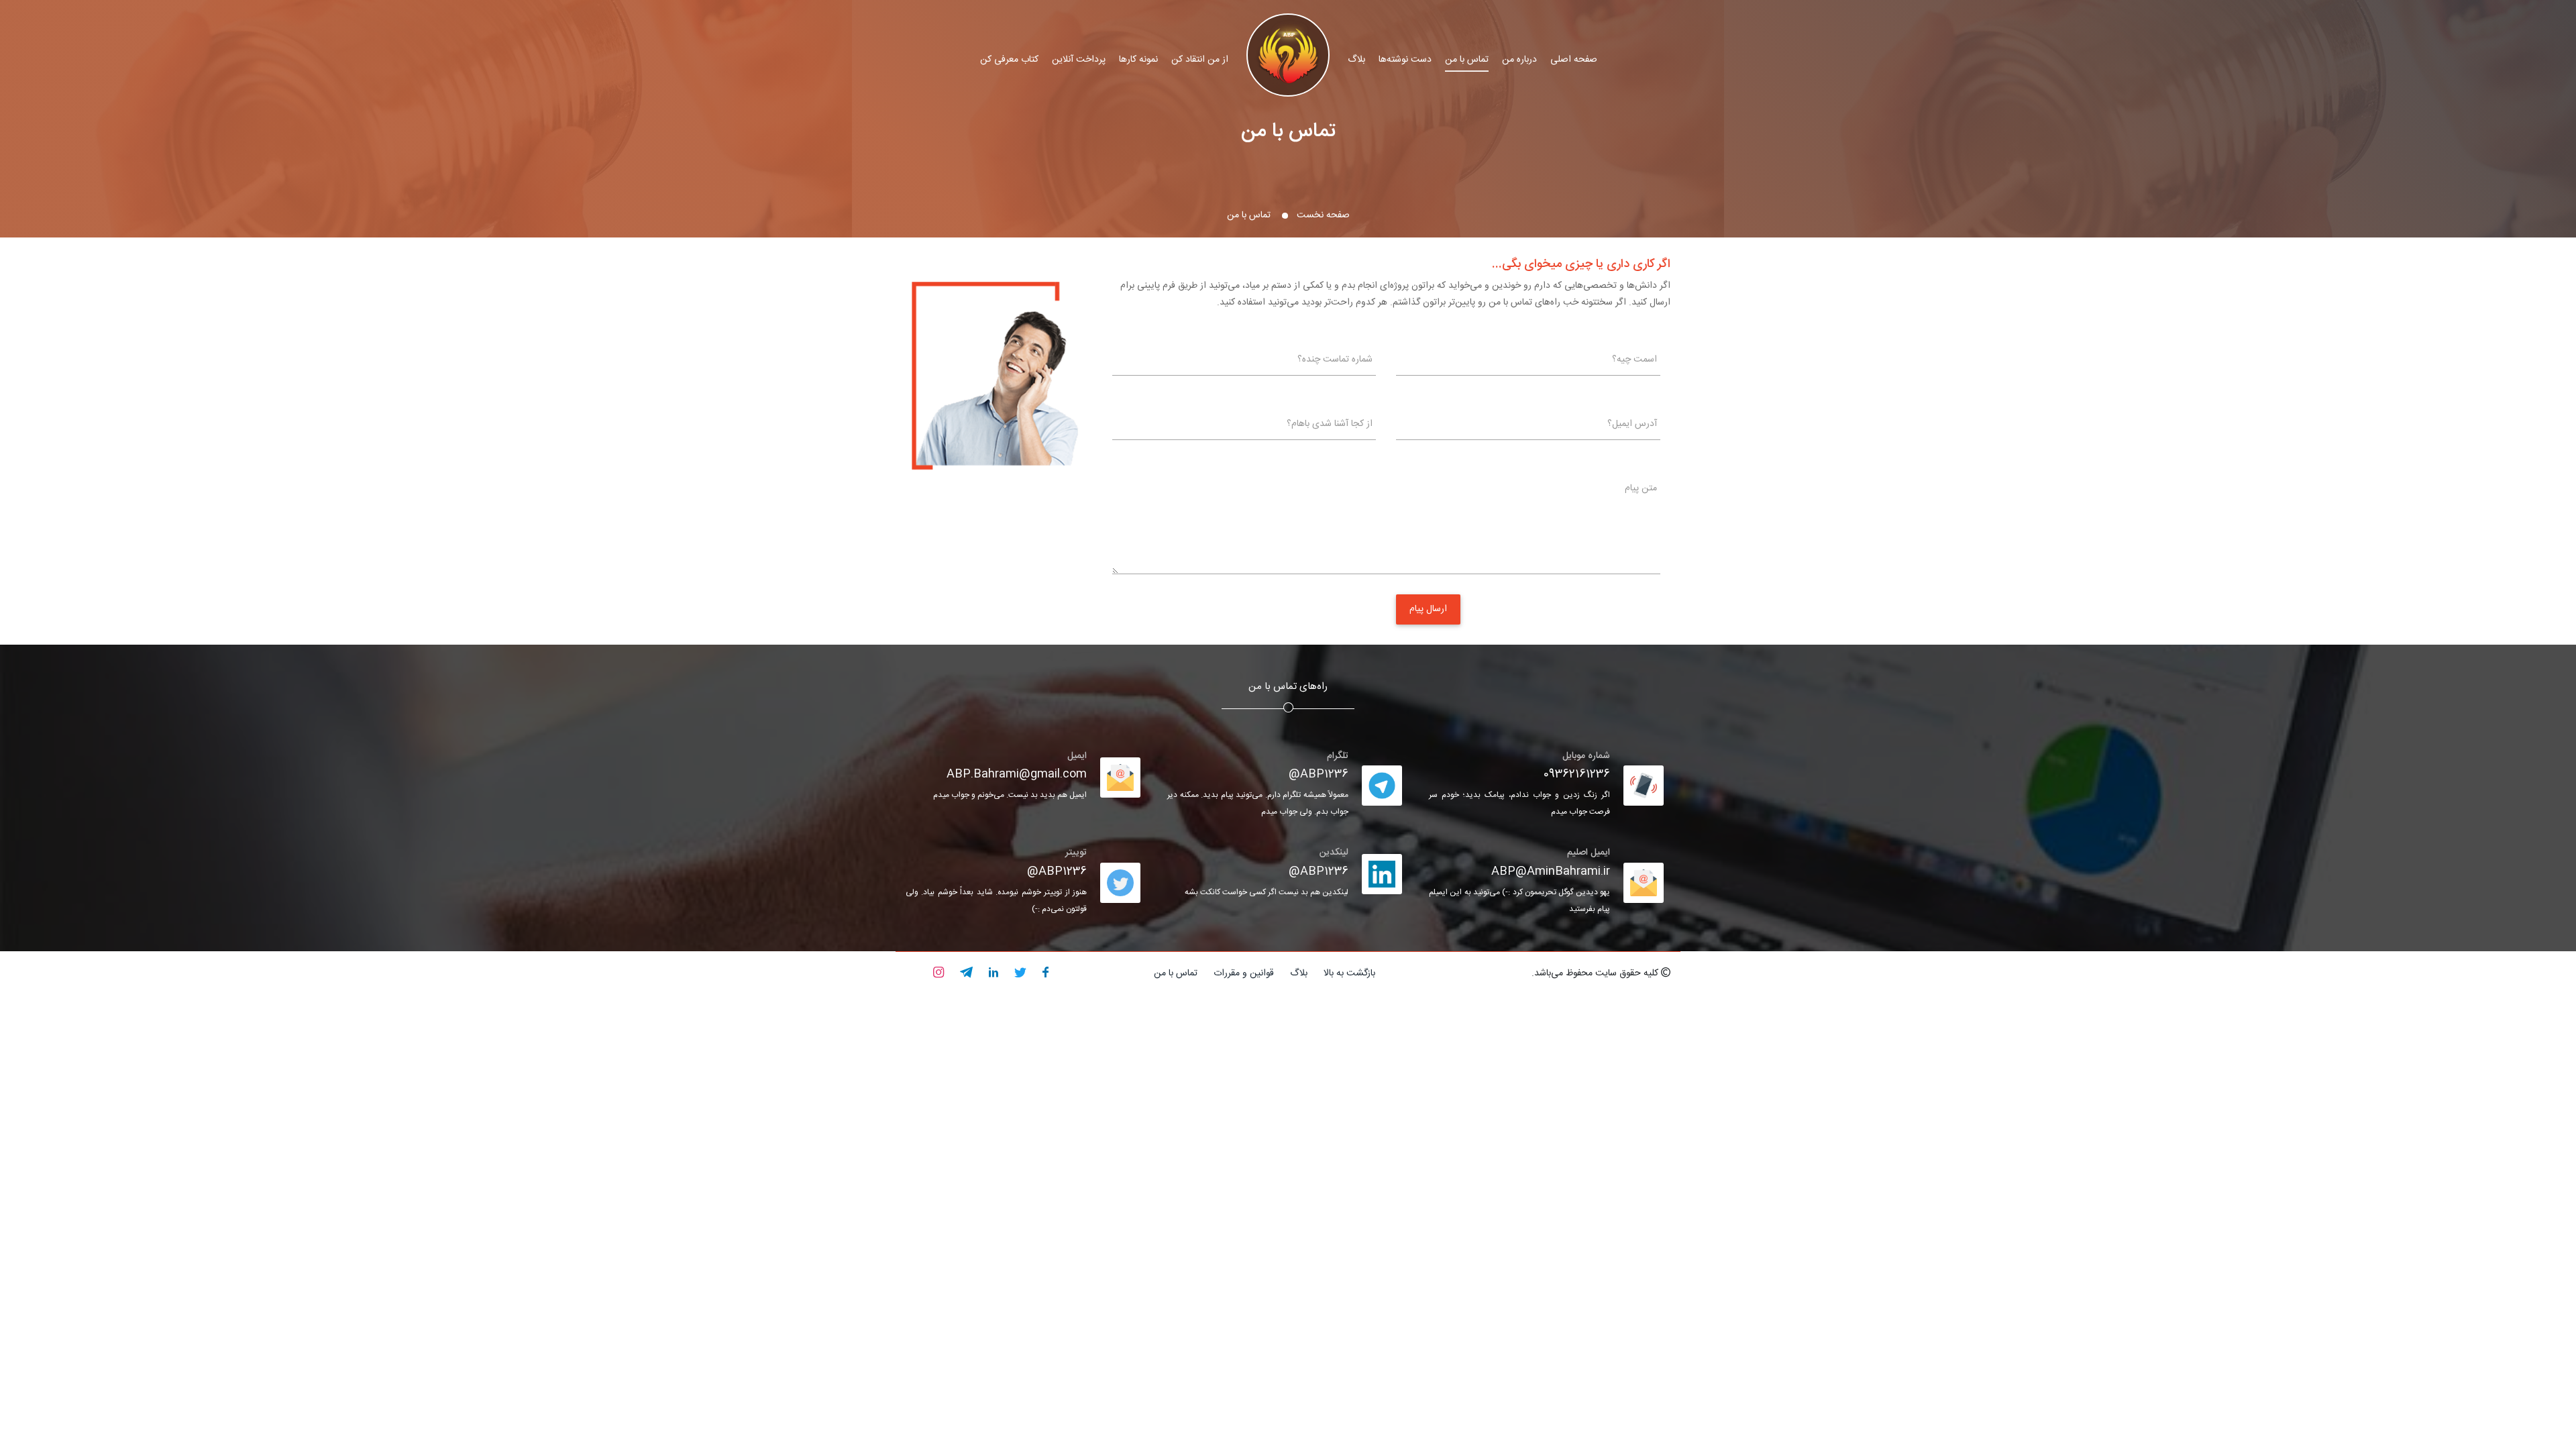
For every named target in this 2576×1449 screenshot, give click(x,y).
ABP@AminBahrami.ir (1551, 871)
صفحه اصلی (1574, 60)
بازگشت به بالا (1349, 973)
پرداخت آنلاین (1079, 60)
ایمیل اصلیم (1589, 853)
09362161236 (1577, 774)
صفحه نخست (1323, 215)
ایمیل (1077, 756)
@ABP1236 (1319, 774)
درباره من (1519, 60)
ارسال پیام (1428, 609)
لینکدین (1334, 853)
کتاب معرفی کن (1009, 60)
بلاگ (1356, 60)
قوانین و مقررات (1244, 973)
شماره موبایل (1586, 756)
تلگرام (1338, 756)
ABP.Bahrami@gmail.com (1017, 774)
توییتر (1076, 853)
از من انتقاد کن (1200, 60)
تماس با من (1467, 60)
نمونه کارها (1138, 60)
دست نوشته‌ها (1405, 60)
